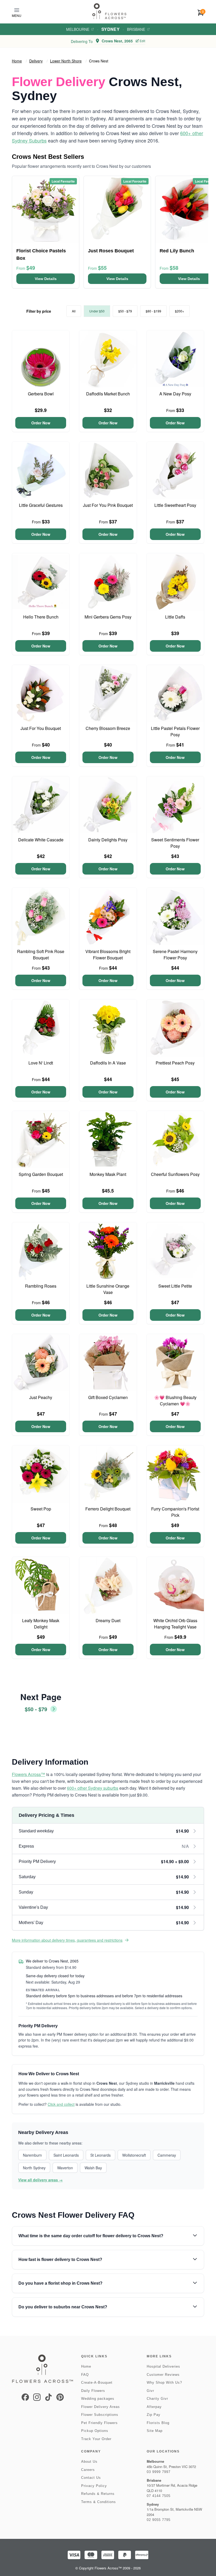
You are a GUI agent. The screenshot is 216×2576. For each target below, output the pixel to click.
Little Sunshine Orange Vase (108, 1289)
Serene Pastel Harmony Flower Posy (175, 955)
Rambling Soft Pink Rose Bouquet (41, 955)
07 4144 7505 (159, 2496)
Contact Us (91, 2478)
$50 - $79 (125, 311)
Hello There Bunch (41, 617)
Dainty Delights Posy (108, 840)
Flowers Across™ (28, 1774)
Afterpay (154, 2407)
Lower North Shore (66, 61)
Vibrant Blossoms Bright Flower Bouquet (108, 955)
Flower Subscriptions (100, 2415)
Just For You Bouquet (41, 728)
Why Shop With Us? (164, 2383)
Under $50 (97, 311)
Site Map (155, 2431)
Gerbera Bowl (41, 394)
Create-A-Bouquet (97, 2383)
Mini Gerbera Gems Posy (108, 617)
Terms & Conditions (99, 2502)
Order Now (41, 423)
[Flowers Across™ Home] (109, 11)
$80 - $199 (153, 311)
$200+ (180, 311)
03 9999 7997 (159, 2472)
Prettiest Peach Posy (175, 1063)
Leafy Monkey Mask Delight (41, 1624)
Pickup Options (95, 2431)
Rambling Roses (41, 1286)
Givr (150, 2391)
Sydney (111, 29)
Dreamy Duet (108, 1620)
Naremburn (32, 2155)
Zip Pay (154, 2415)
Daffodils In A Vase (108, 1063)
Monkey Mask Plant (108, 1174)
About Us (89, 2462)
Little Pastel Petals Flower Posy (175, 731)
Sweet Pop (41, 1509)
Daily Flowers (93, 2391)
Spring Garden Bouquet (41, 1174)
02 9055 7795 (159, 2520)
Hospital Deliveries (163, 2366)
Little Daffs (175, 617)
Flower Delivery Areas (100, 2407)
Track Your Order (96, 2439)
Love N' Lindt (41, 1063)
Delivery (36, 61)
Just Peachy (41, 1397)
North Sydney (34, 2168)
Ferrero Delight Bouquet (108, 1509)
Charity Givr (157, 2399)
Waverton (65, 2168)
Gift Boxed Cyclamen (108, 1397)
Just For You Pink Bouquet (108, 505)
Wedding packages (98, 2399)
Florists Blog (158, 2423)
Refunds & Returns (98, 2494)
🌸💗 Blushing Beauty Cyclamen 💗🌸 (175, 1400)
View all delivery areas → (40, 2180)
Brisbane (136, 29)
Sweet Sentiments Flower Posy (175, 843)
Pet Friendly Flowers (99, 2423)
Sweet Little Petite (175, 1286)
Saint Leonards (66, 2155)
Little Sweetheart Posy (175, 505)
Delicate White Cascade (41, 840)
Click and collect (61, 2104)
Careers (88, 2470)
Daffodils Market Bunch (108, 394)
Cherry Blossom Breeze (108, 728)
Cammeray (167, 2155)
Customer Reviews (163, 2375)
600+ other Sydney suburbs (93, 1788)
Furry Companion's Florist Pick (175, 1512)
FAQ (85, 2375)
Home (17, 61)
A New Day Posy (175, 394)
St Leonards (100, 2155)
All (74, 311)
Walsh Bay (93, 2168)
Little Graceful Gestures (41, 505)
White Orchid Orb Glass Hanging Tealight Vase (175, 1624)
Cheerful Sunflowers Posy (175, 1174)
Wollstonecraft (134, 2155)
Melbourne (78, 29)
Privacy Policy (94, 2486)
